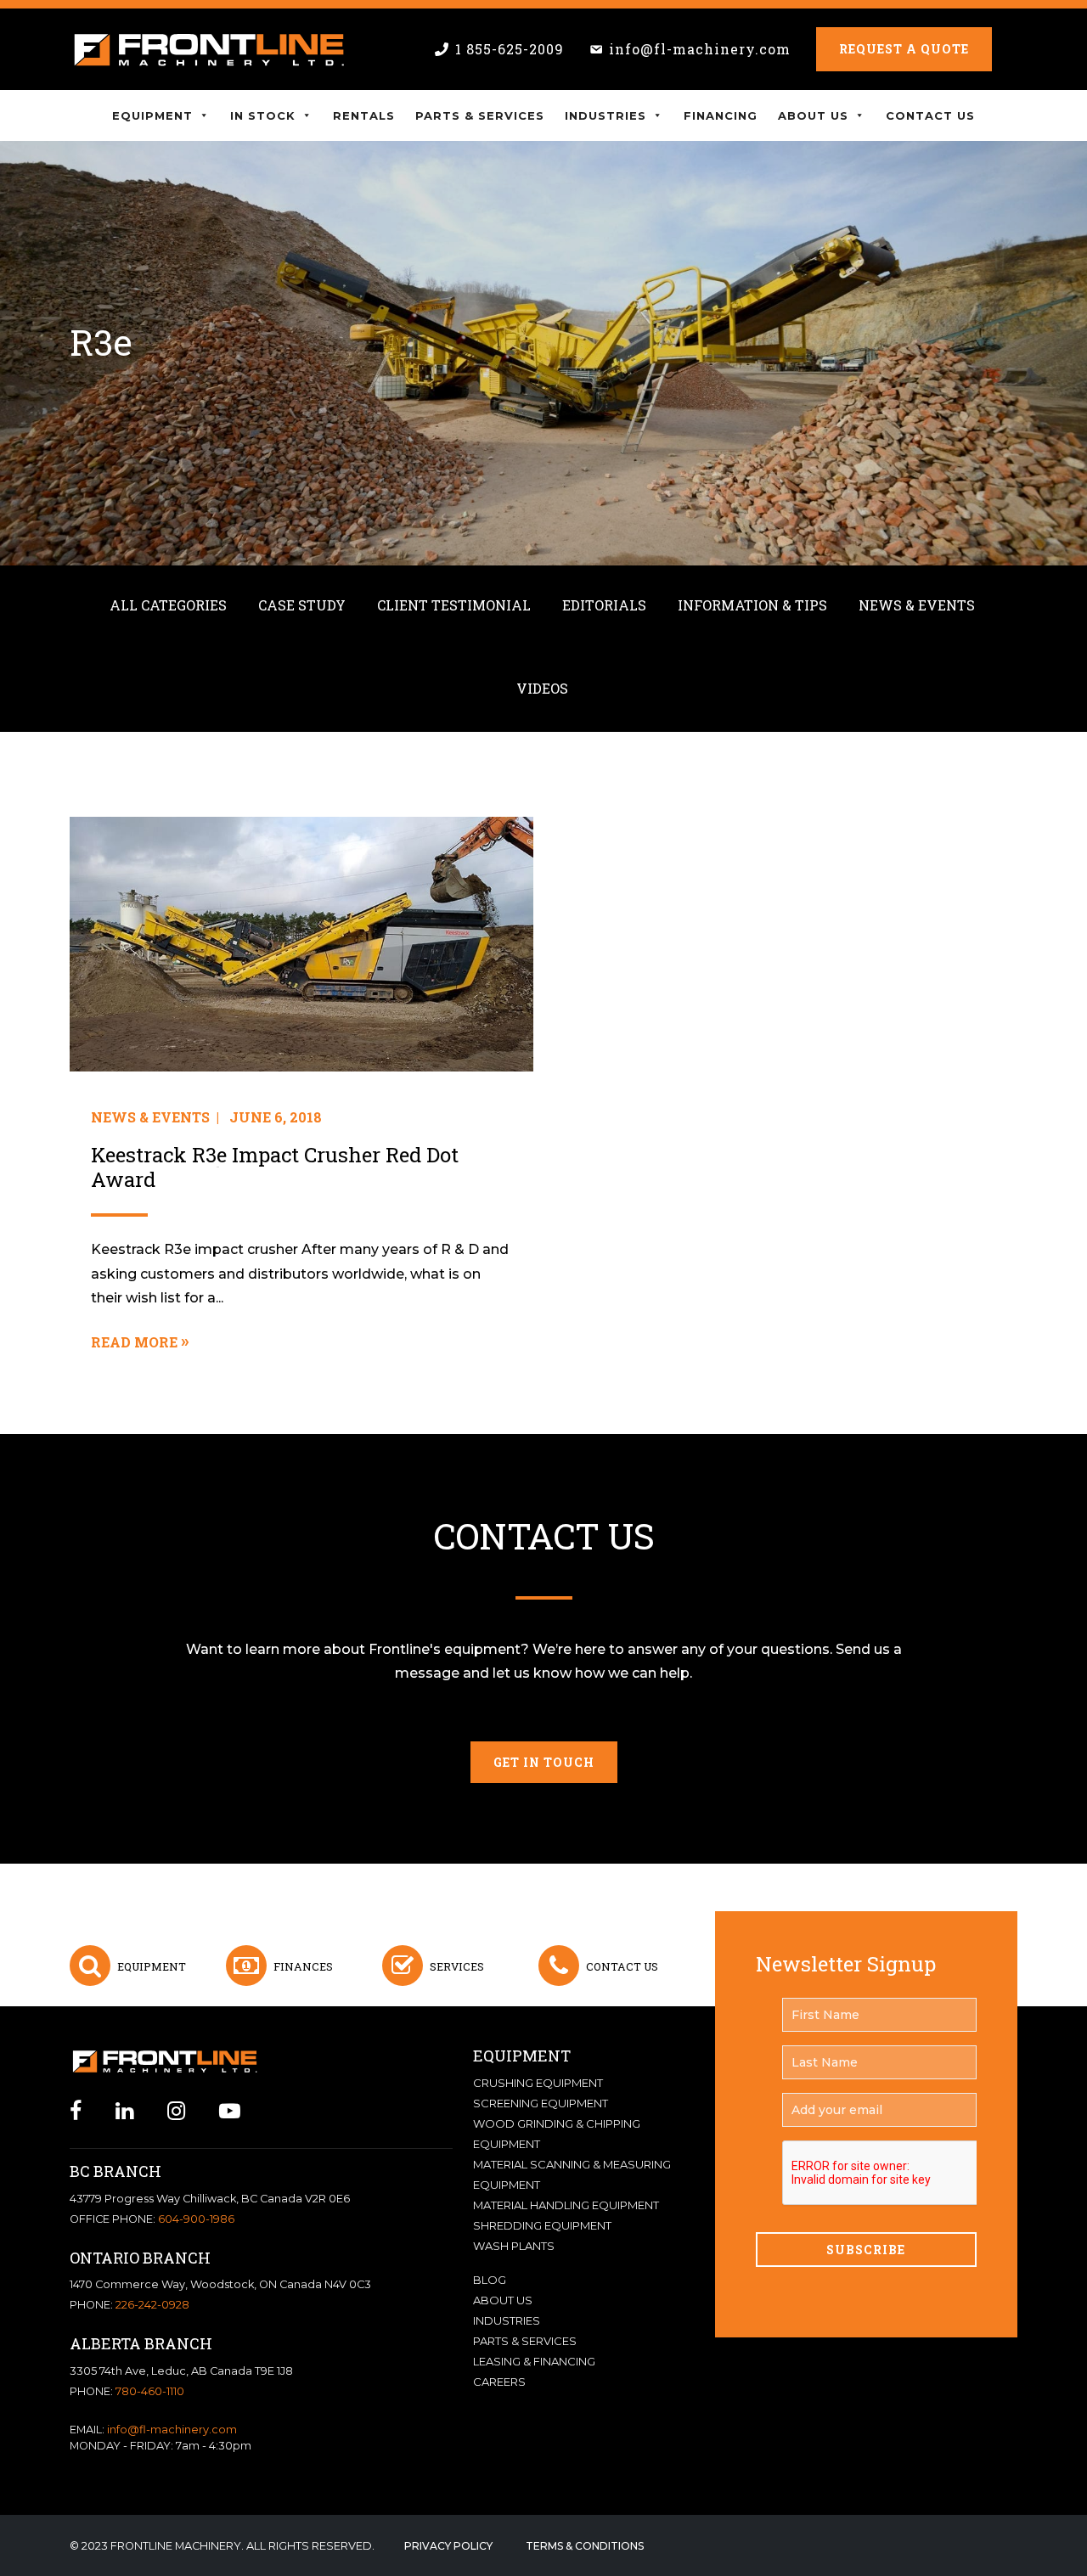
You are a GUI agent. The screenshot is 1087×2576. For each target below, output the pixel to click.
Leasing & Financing (534, 2361)
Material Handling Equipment (566, 2205)
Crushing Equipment (538, 2083)
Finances (303, 1966)
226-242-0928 (152, 2305)
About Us (813, 115)
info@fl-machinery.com (700, 49)
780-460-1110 (150, 2391)
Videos (542, 688)
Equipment (152, 115)
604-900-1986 (196, 2219)
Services (457, 1966)
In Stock (263, 115)
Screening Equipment (541, 2103)
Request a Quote (904, 49)
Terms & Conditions (585, 2546)
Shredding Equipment (542, 2225)
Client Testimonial (454, 605)
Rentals (364, 115)
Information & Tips (752, 605)
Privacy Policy (448, 2546)
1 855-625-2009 (510, 49)
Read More (134, 1342)
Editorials (604, 605)
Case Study (302, 605)
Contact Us (930, 115)
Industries (605, 115)
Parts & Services (480, 115)
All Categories (168, 605)
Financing (721, 115)
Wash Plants (514, 2246)
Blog (490, 2280)
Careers (499, 2382)
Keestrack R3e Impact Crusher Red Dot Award (275, 1167)
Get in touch (544, 1762)
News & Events (917, 605)
